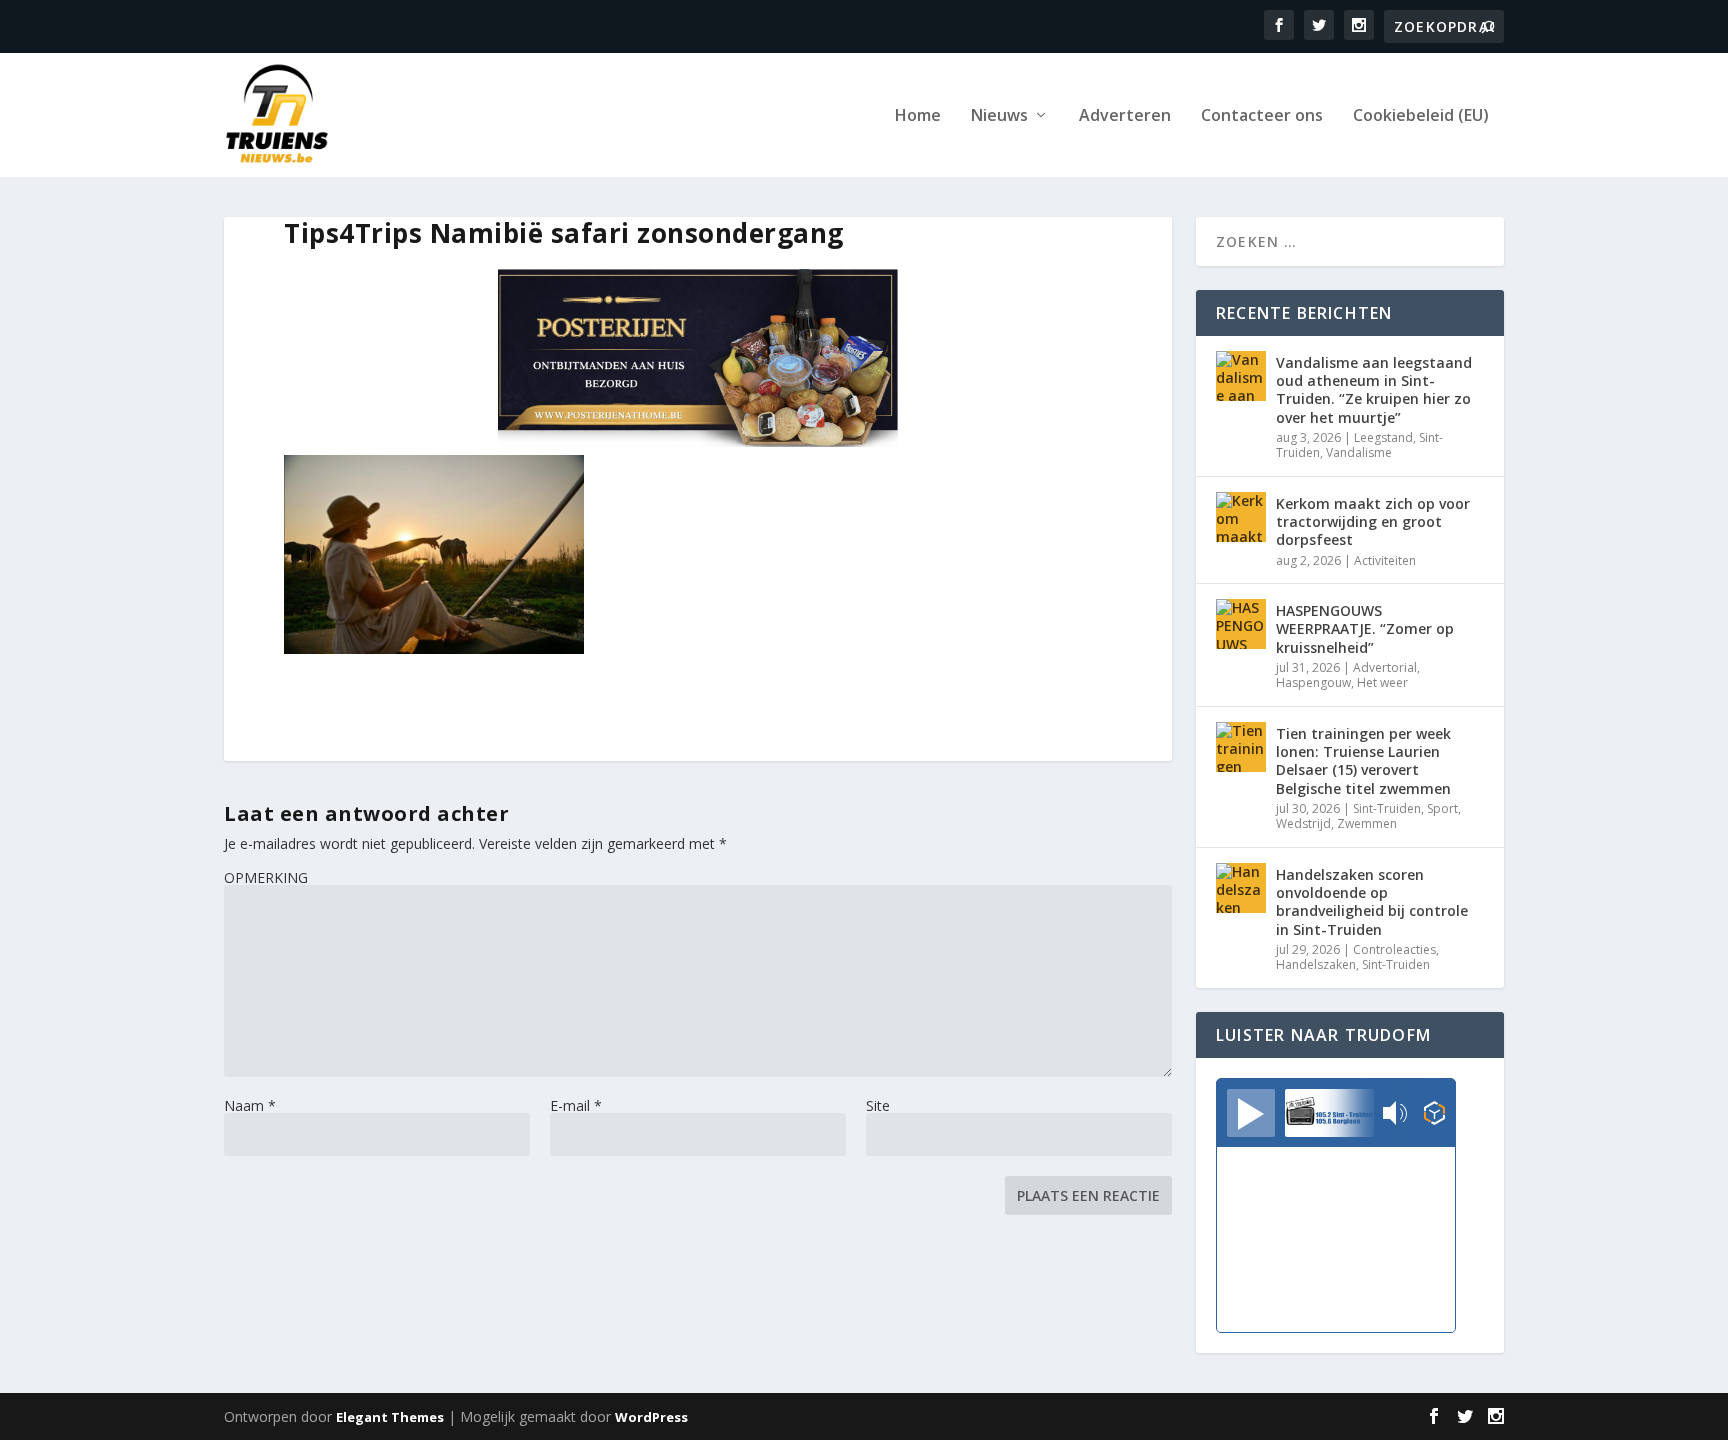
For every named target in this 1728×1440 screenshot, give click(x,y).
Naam (250, 1105)
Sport (1442, 808)
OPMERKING (266, 877)
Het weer (1382, 682)
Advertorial (1385, 667)
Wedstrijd (1303, 823)
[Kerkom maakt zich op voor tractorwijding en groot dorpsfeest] (1241, 517)
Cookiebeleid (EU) (1421, 116)
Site (878, 1105)
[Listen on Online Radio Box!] (1434, 1115)
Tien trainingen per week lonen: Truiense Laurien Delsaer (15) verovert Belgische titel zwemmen (1363, 761)
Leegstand (1383, 437)
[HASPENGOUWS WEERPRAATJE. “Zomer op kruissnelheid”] (1241, 624)
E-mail (576, 1105)
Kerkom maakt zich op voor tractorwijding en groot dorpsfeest (1373, 521)
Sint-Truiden (1387, 808)
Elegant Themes (390, 1417)
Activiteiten (1385, 560)
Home (918, 116)
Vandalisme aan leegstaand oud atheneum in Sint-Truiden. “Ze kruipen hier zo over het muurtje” (1374, 390)
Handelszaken (1316, 964)
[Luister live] (1251, 1113)
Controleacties (1394, 949)
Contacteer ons (1262, 116)
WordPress (651, 1417)
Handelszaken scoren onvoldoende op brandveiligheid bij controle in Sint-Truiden (1372, 902)
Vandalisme (1359, 452)
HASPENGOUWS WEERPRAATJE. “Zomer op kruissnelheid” (1365, 628)
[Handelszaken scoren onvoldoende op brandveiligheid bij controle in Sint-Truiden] (1241, 888)
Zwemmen (1367, 823)
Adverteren (1125, 116)
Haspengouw (1313, 682)
